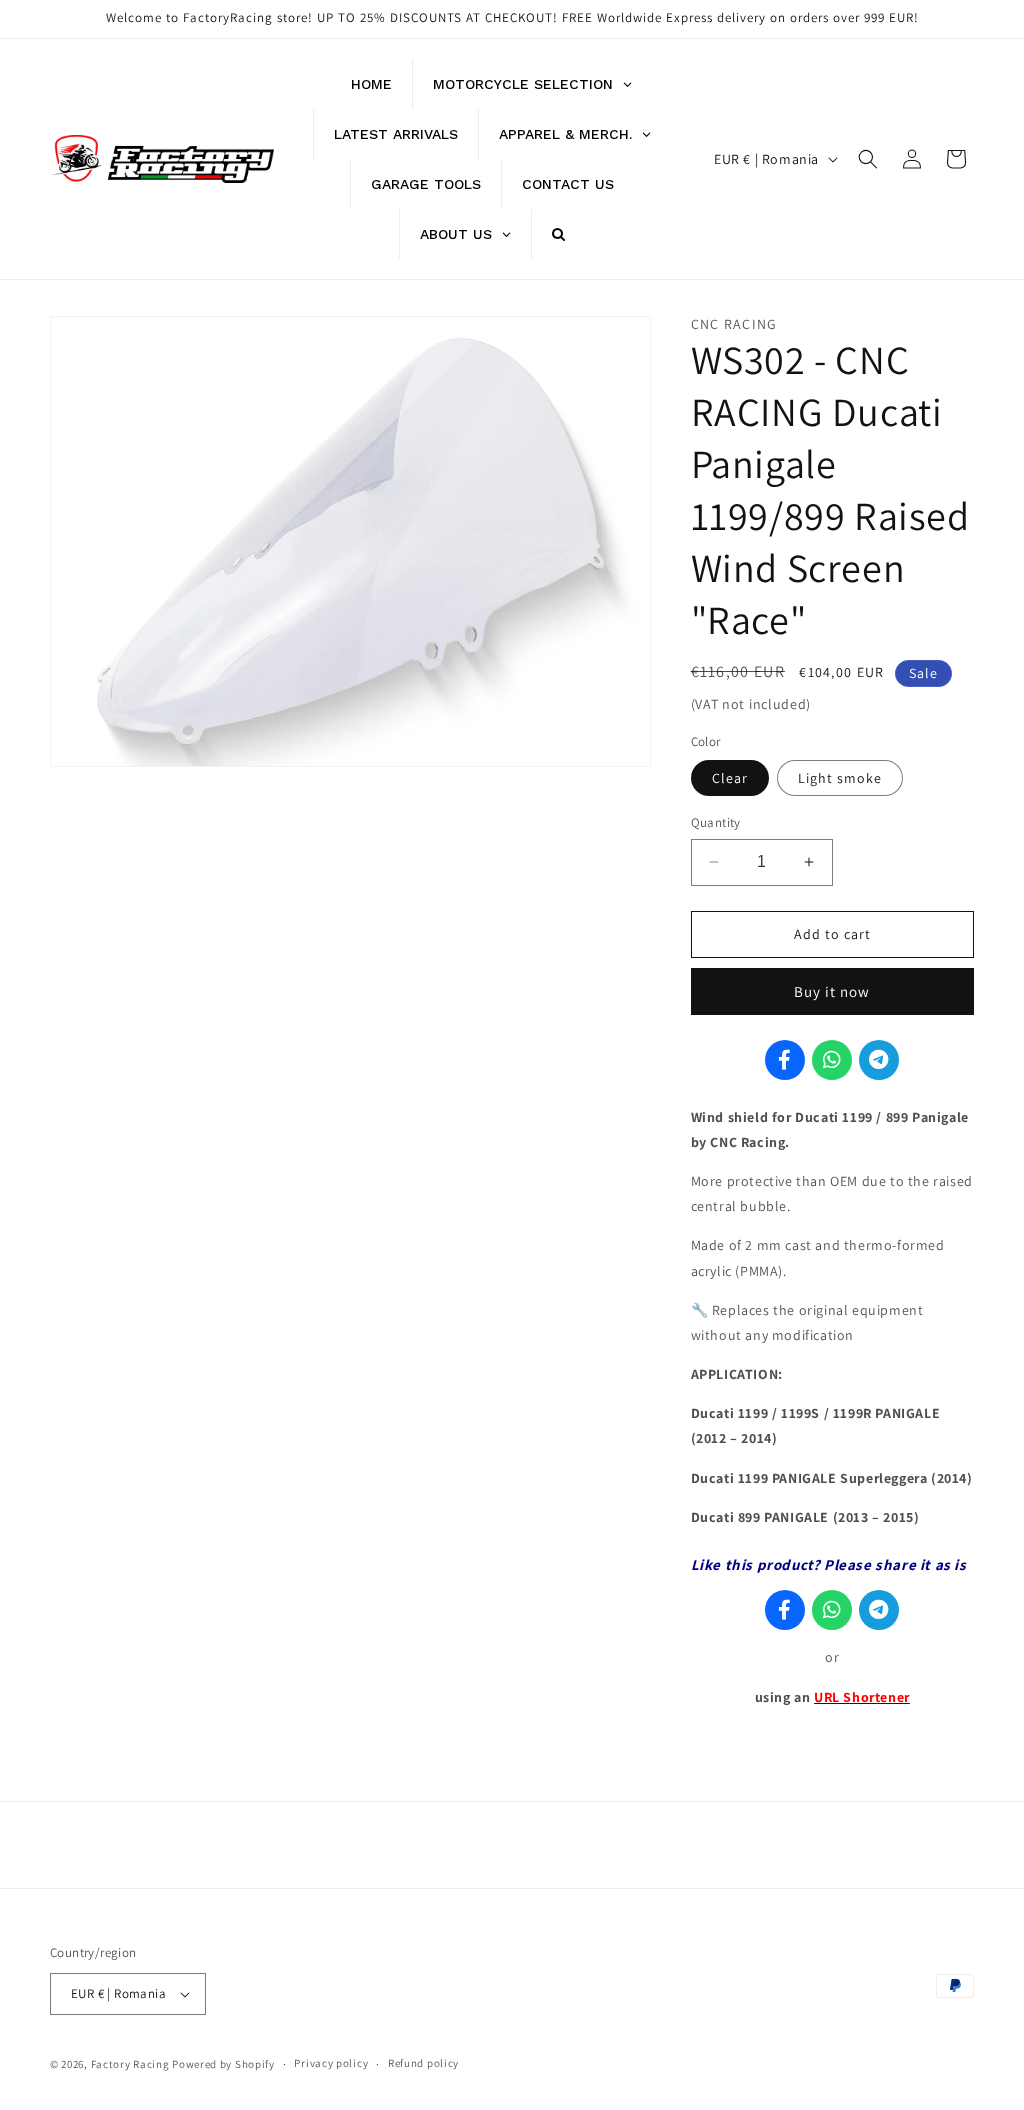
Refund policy (423, 2063)
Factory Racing (130, 2064)
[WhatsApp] (832, 1060)
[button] (868, 159)
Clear (730, 778)
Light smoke (840, 778)
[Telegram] (879, 1060)
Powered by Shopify (223, 2064)
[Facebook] (785, 1060)
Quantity (716, 822)
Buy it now (832, 991)
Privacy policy (331, 2063)
